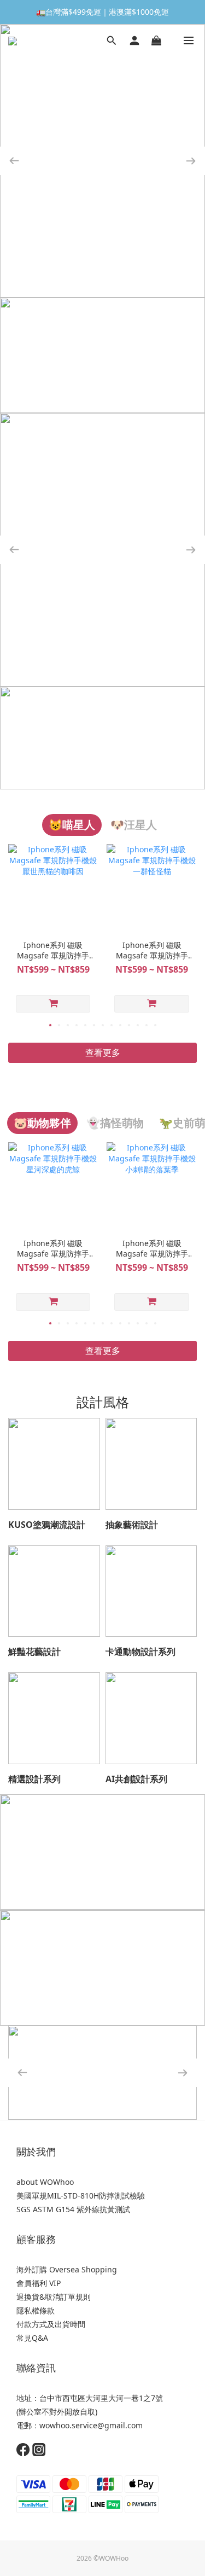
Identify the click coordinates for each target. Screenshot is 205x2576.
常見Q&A (32, 2338)
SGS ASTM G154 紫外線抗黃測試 (73, 2209)
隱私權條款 (36, 2310)
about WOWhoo (45, 2182)
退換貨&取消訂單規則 (54, 2297)
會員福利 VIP (39, 2283)
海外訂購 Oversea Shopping (67, 2269)
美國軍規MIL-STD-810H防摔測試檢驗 (81, 2196)
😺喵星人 (72, 825)
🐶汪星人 (134, 825)
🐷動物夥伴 (42, 1123)
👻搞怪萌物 (115, 1123)
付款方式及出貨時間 (51, 2324)
